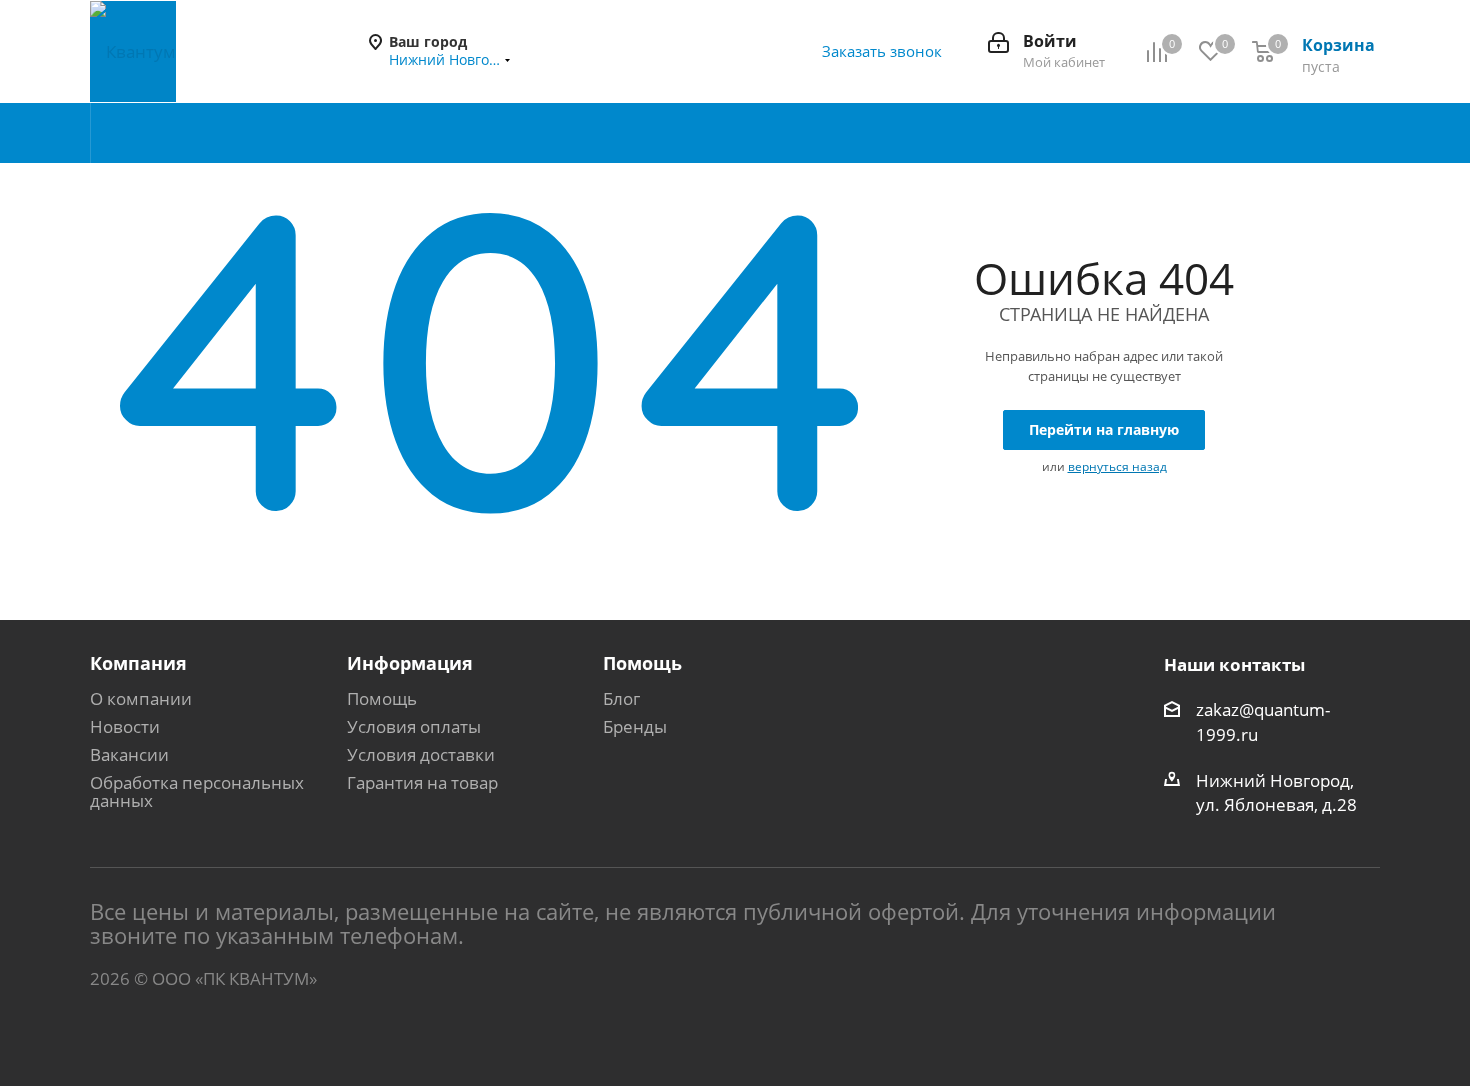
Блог (621, 698)
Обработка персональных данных (197, 791)
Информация (410, 663)
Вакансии (129, 754)
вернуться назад (1117, 466)
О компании (141, 698)
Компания (138, 663)
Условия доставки (421, 754)
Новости (125, 726)
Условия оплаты (414, 726)
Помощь (382, 698)
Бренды (635, 726)
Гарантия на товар (422, 782)
